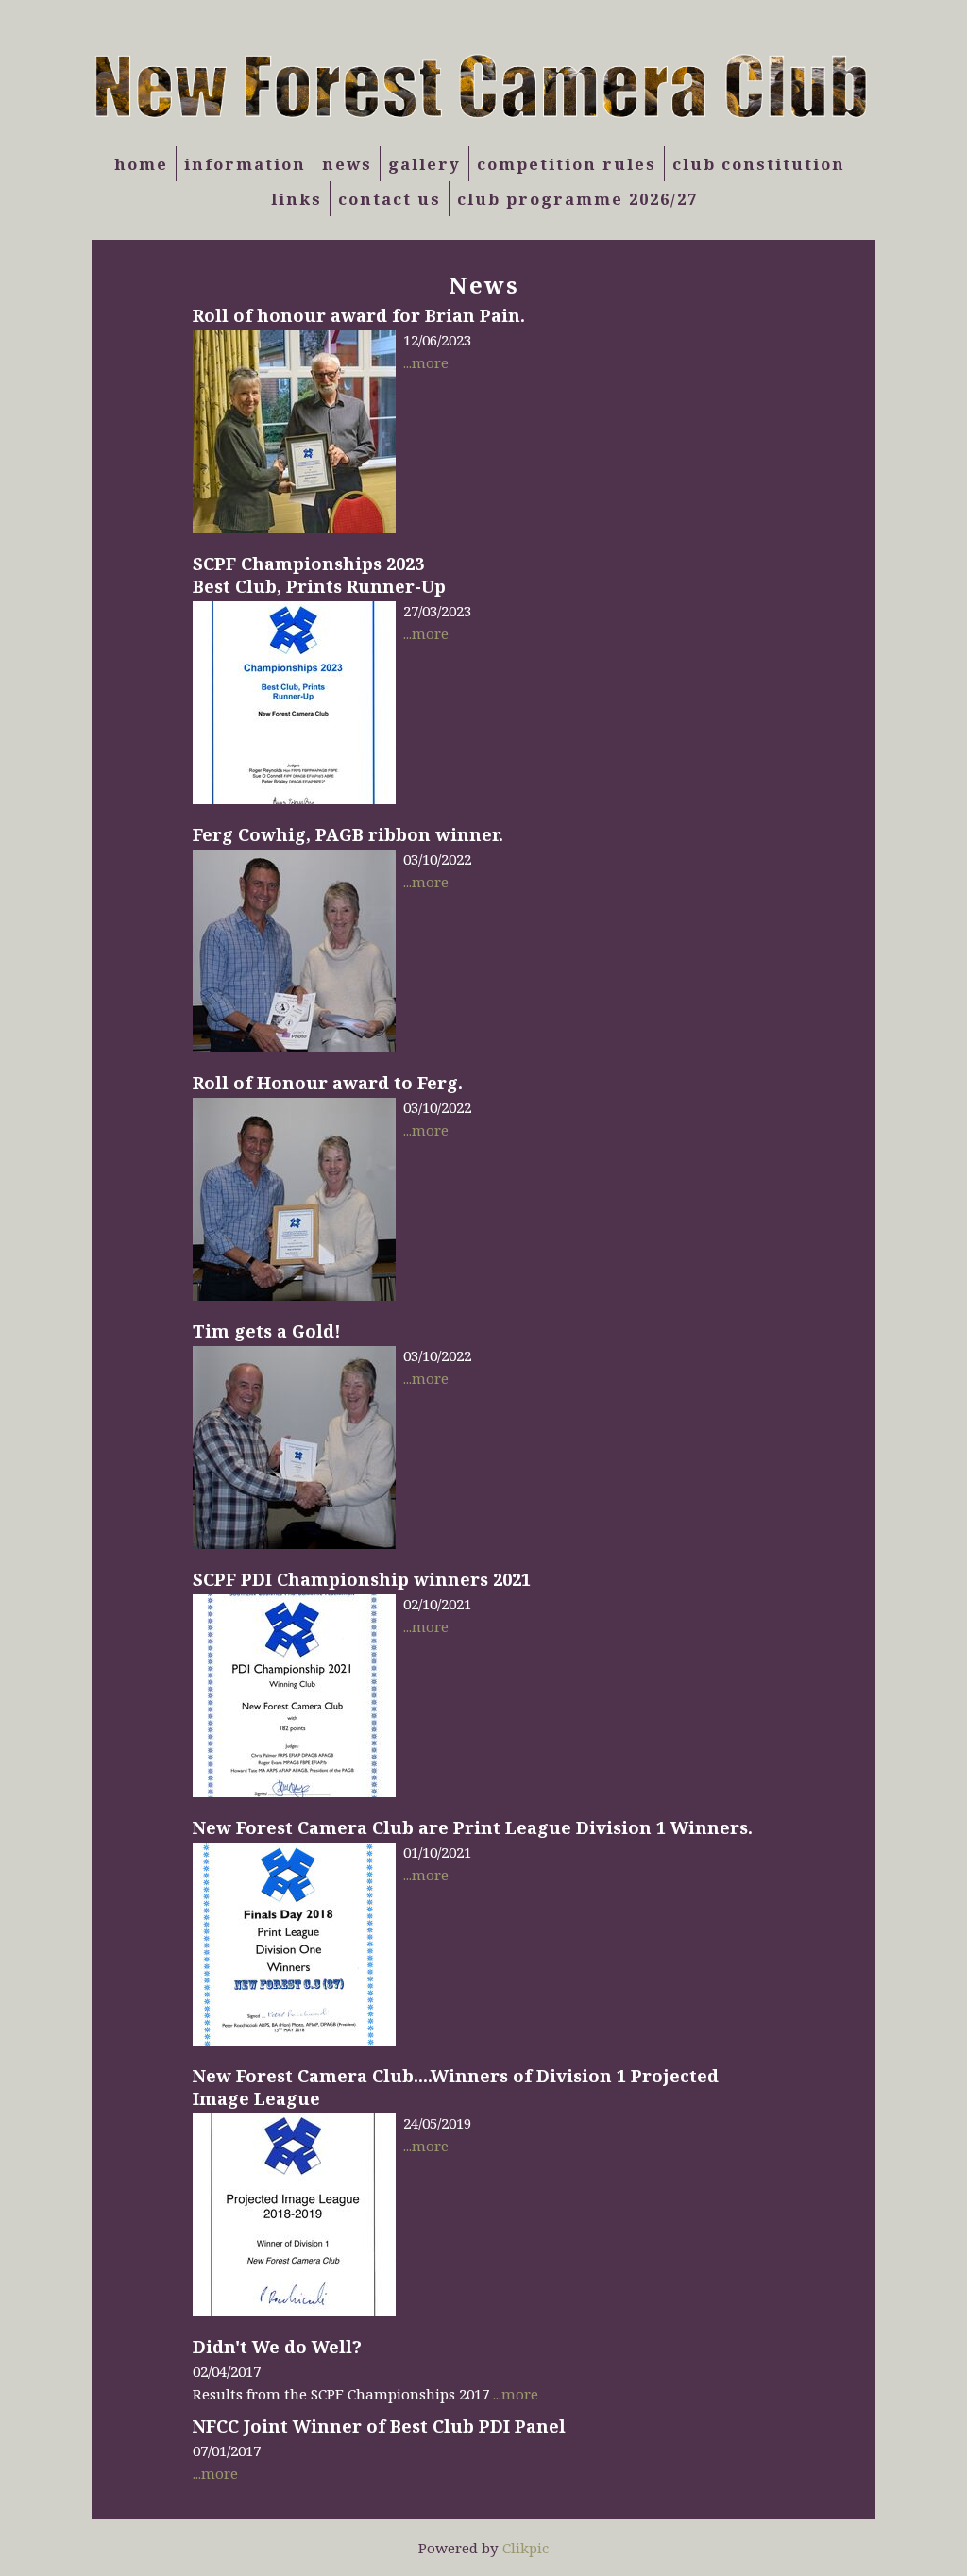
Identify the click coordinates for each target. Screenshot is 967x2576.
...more (426, 362)
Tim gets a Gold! (267, 1331)
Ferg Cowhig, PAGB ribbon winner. (348, 834)
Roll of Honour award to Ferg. (328, 1083)
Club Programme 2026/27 (577, 199)
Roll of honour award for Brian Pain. (359, 315)
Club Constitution (759, 164)
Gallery (424, 164)
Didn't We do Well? (277, 2347)
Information (245, 164)
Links (297, 199)
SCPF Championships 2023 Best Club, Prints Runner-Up (319, 575)
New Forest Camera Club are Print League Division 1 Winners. (473, 1827)
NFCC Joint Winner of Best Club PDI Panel (379, 2426)
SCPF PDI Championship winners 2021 (362, 1579)
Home (141, 164)
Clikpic (526, 2548)
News (347, 164)
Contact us (390, 199)
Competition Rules (567, 164)
